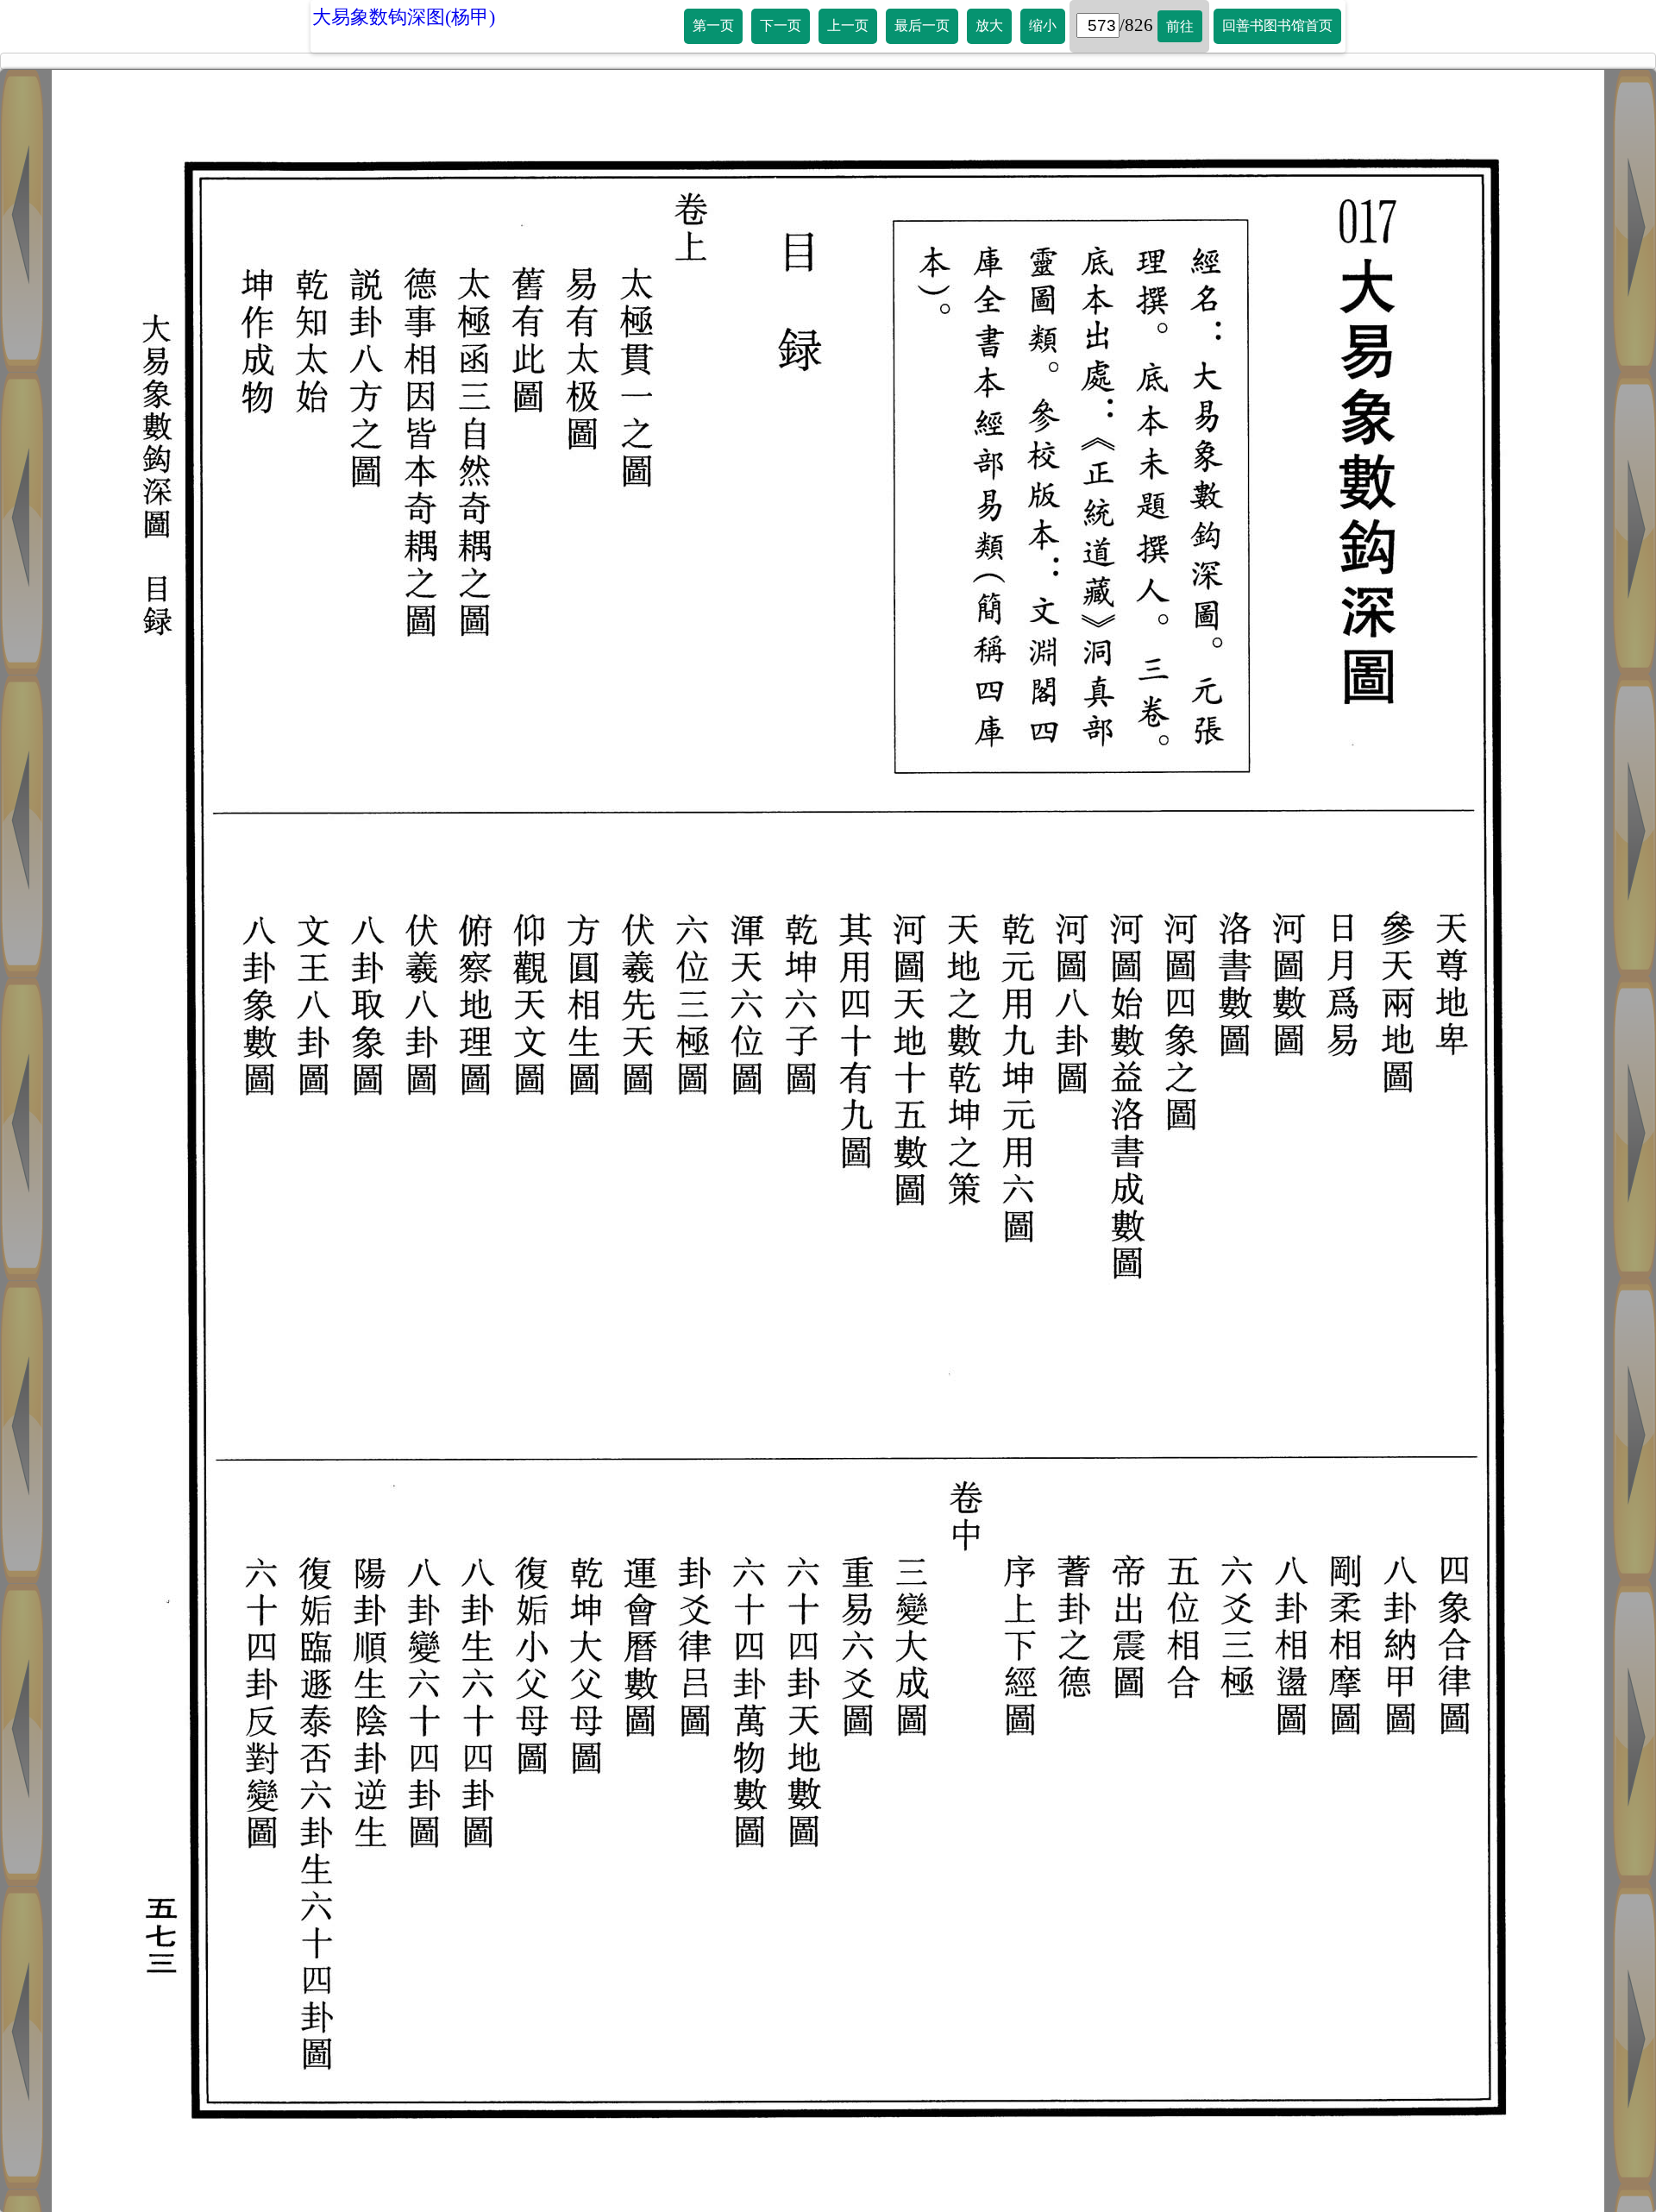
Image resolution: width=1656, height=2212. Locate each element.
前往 (1180, 26)
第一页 (713, 25)
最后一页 (922, 25)
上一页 (848, 25)
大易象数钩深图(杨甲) (404, 17)
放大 (989, 25)
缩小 (1043, 25)
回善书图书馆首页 (1277, 25)
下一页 (781, 25)
